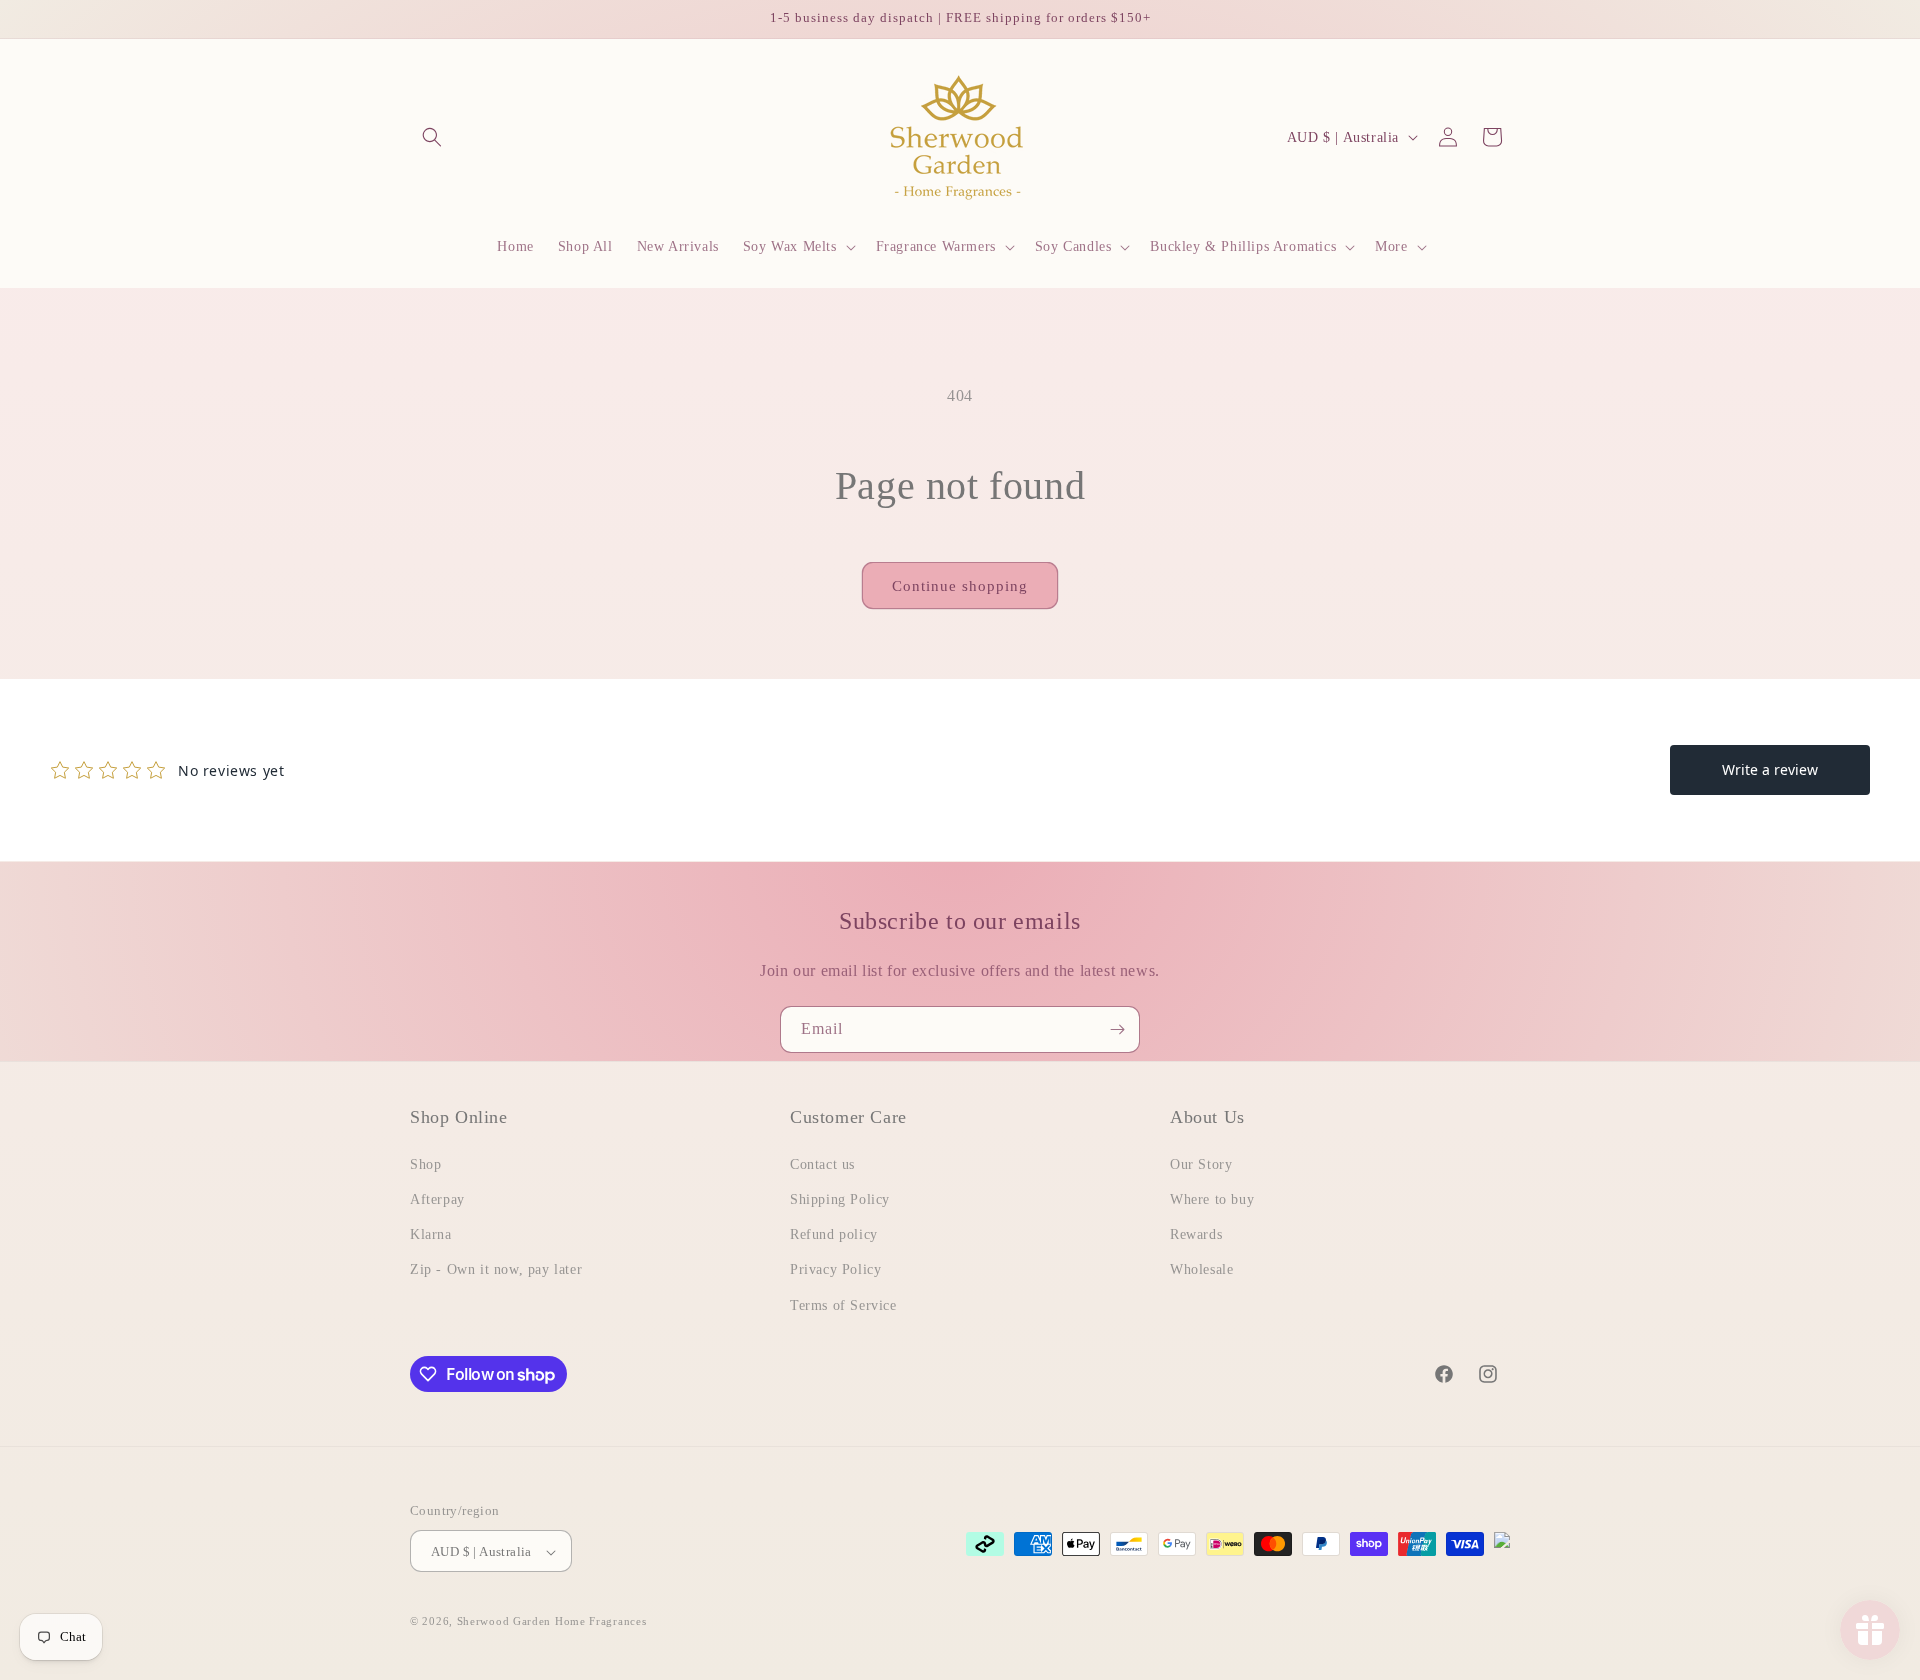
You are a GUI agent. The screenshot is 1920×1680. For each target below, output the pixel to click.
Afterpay (437, 1198)
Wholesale (1201, 1269)
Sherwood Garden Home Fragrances (552, 1622)
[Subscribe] (1117, 1029)
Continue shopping (960, 586)
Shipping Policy (840, 1198)
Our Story (1201, 1163)
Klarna (431, 1234)
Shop (425, 1163)
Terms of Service (843, 1304)
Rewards (1196, 1234)
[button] (432, 137)
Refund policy (834, 1234)
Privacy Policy (835, 1269)
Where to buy (1212, 1198)
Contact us (822, 1163)
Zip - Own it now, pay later (496, 1269)
